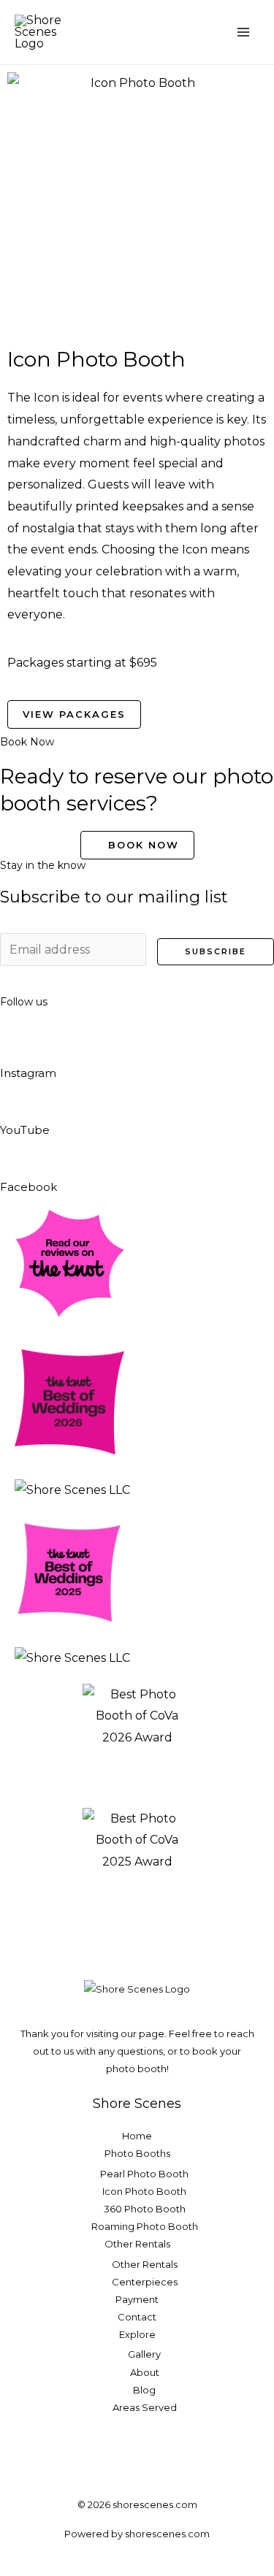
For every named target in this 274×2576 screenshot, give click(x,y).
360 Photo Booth (145, 2209)
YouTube (25, 1130)
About (145, 2372)
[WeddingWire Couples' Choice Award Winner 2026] (72, 1489)
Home (137, 2136)
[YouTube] (18, 1098)
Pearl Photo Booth (144, 2174)
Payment (137, 2299)
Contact (137, 2317)
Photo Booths (137, 2153)
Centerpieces (145, 2282)
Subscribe (216, 951)
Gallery (144, 2354)
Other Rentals (137, 2244)
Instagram (28, 1073)
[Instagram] (18, 1042)
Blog (144, 2390)
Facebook (28, 1187)
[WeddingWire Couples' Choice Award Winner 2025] (72, 1657)
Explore (137, 2334)
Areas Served (145, 2407)
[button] (196, 32)
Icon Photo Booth (144, 2191)
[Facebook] (18, 1155)
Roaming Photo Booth (145, 2226)
